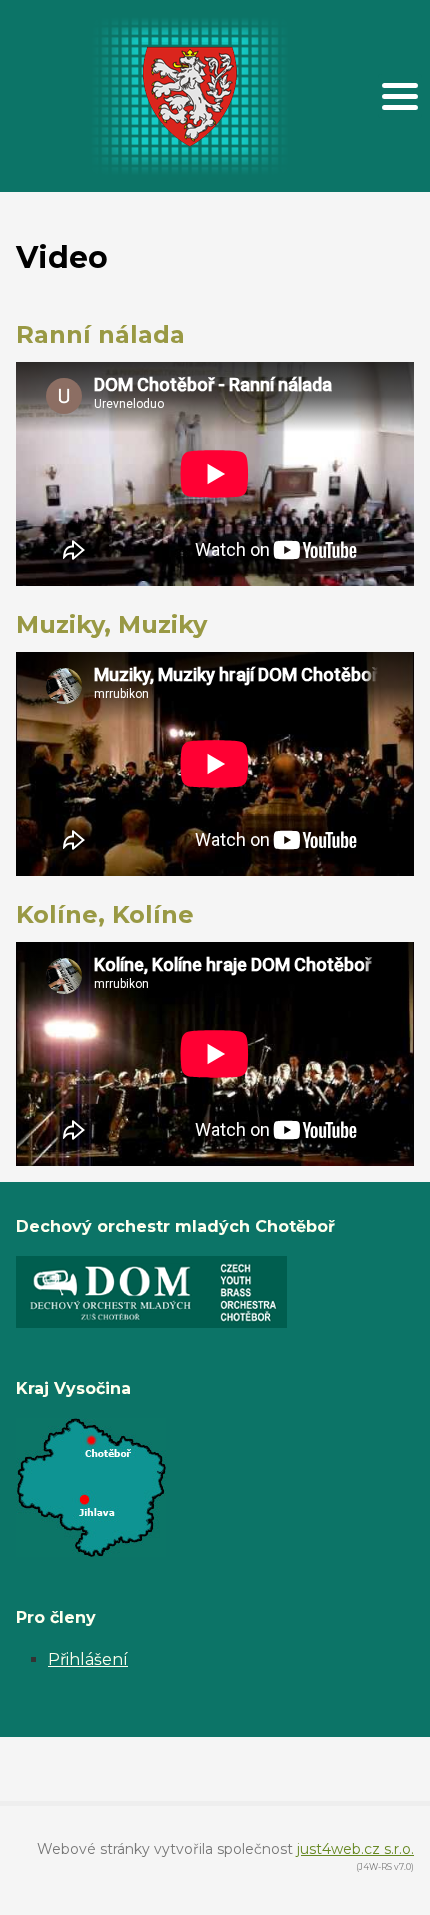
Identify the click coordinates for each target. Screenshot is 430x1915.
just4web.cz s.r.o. (355, 1849)
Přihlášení (88, 1659)
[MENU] (400, 96)
